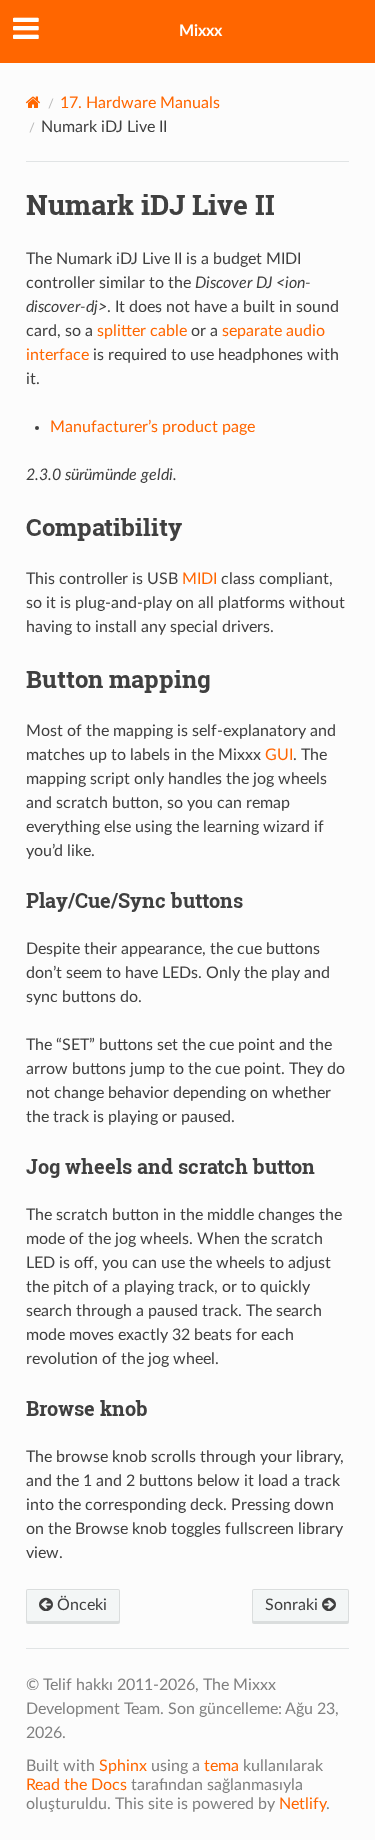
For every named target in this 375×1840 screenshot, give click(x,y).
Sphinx (123, 1766)
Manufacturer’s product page (152, 427)
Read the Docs (76, 1785)
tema (221, 1766)
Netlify (302, 1804)
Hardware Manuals (140, 103)
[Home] (33, 102)
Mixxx (200, 31)
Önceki (80, 1605)
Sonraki (293, 1605)
